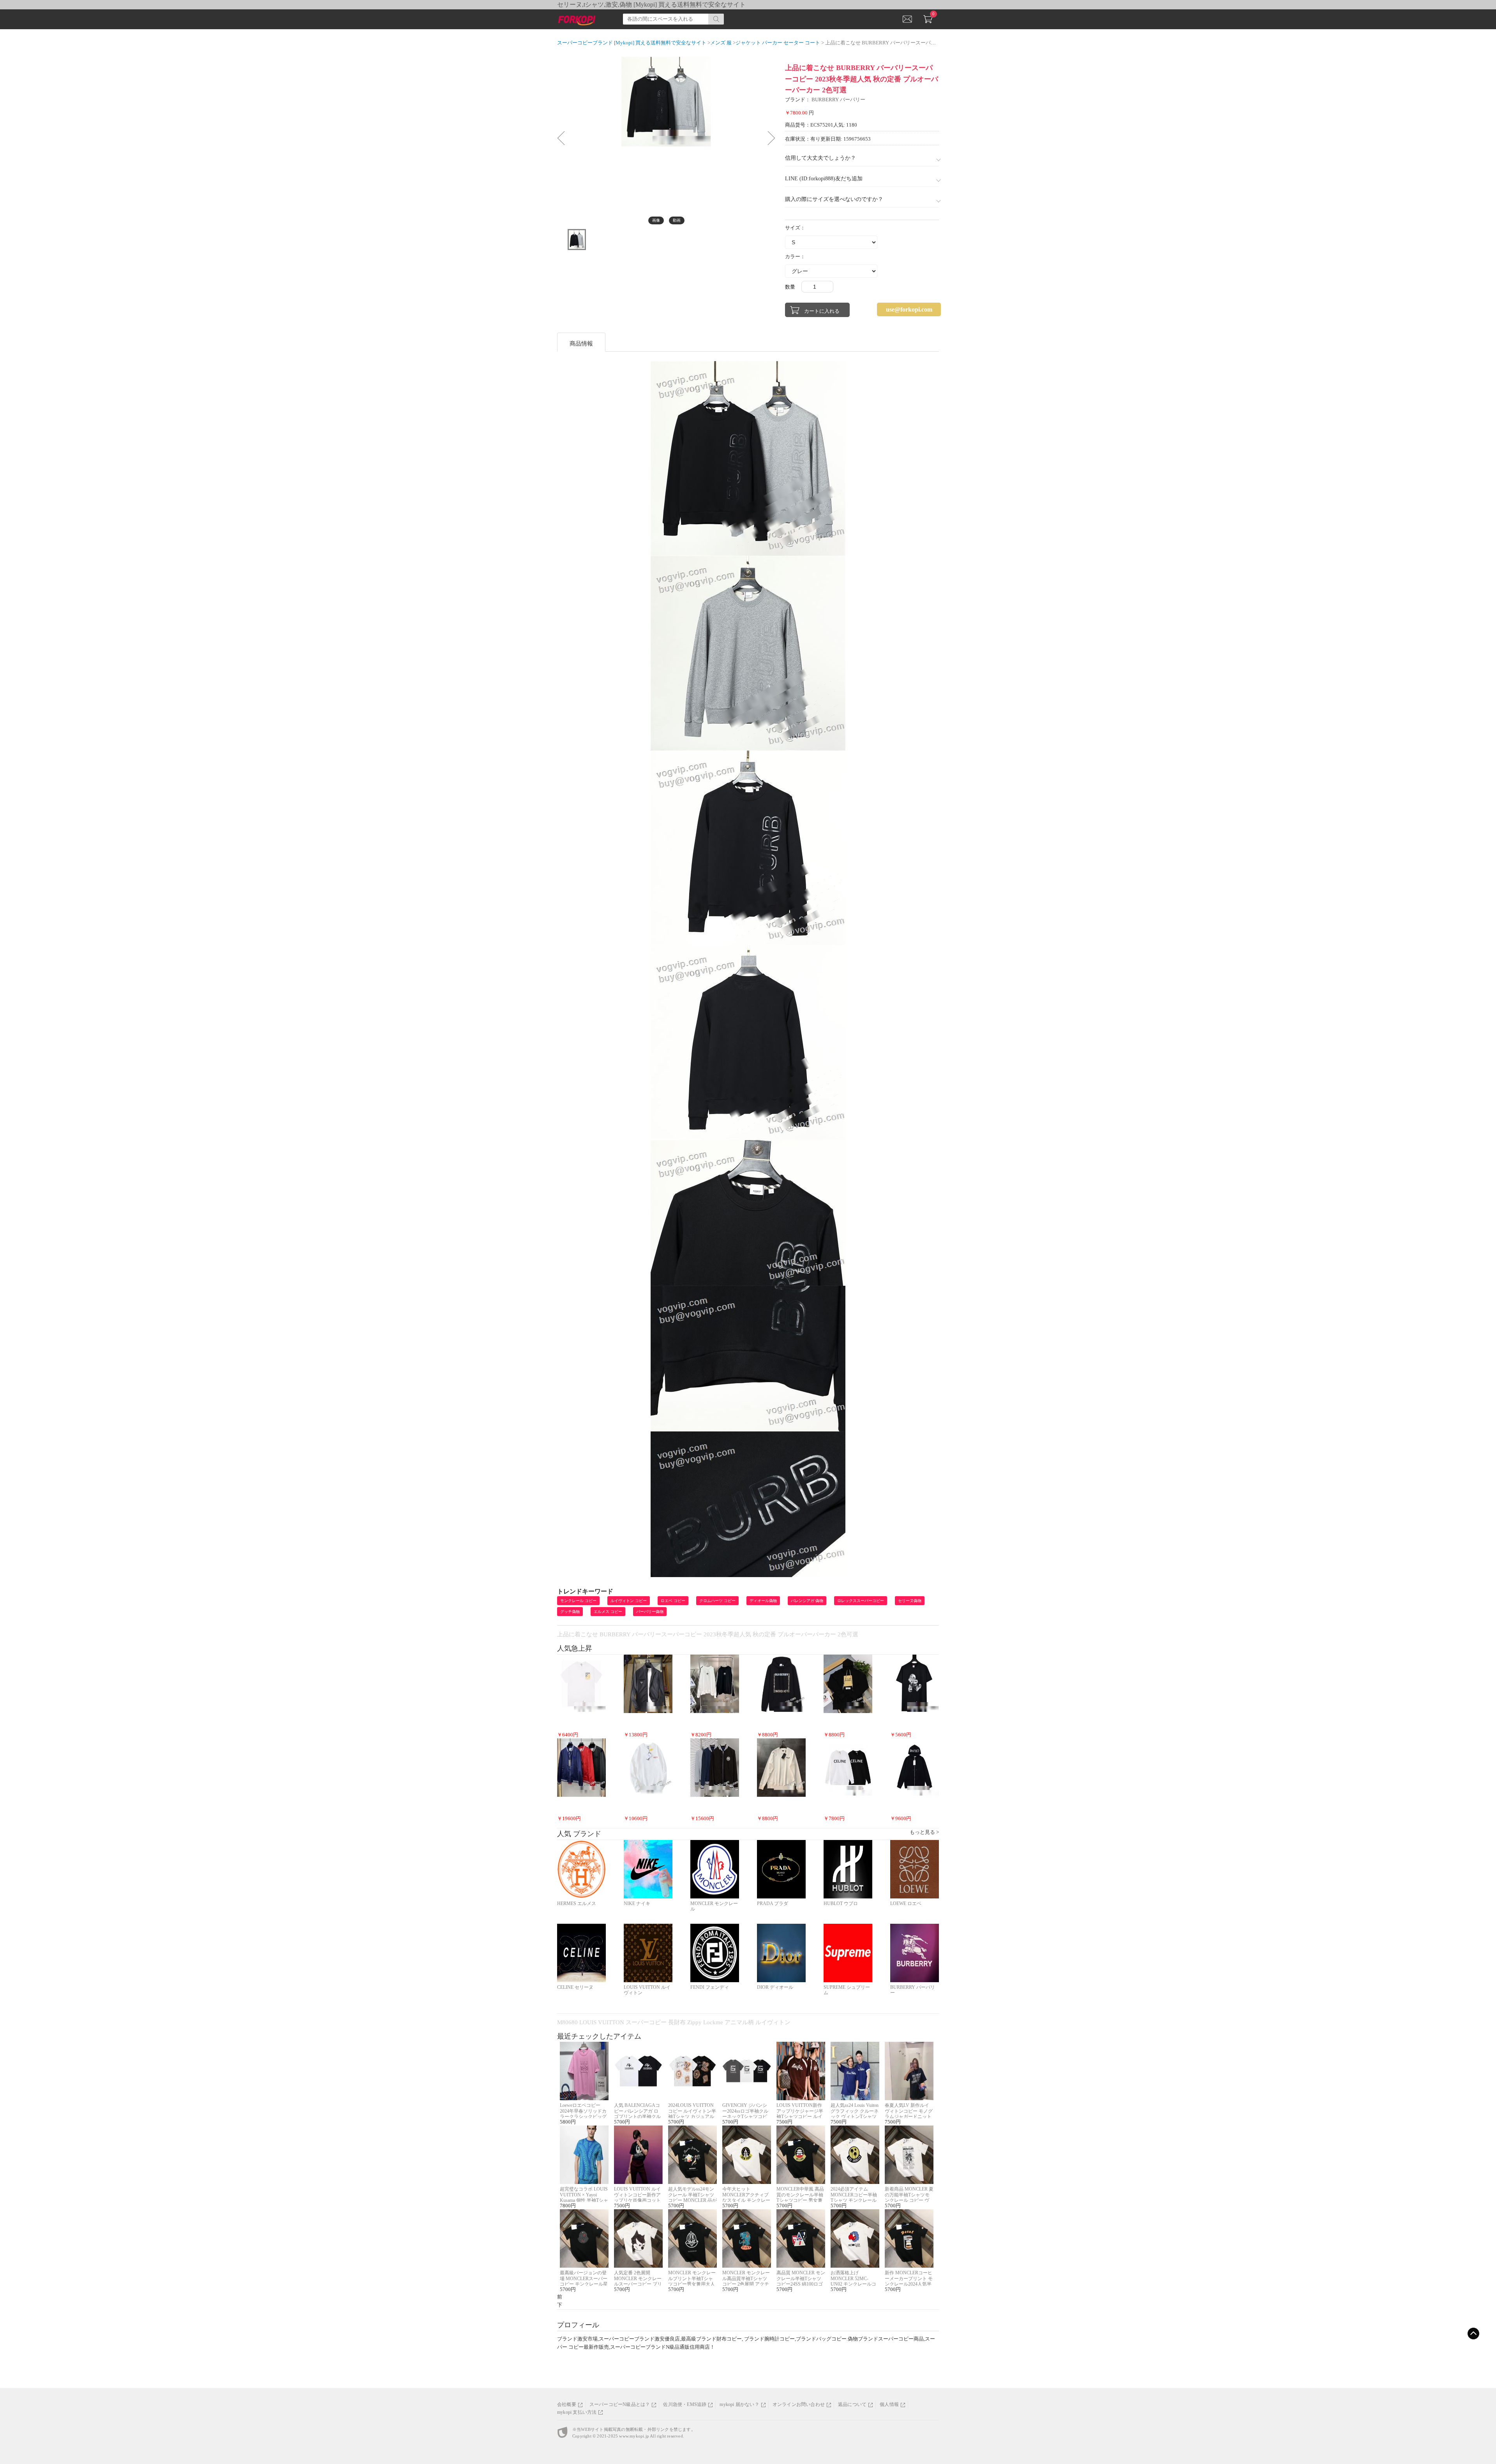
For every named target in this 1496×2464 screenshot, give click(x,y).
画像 (656, 220)
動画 (677, 220)
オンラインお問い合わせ (799, 2404)
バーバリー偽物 (650, 1612)
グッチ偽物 (570, 1612)
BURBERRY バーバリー (838, 100)
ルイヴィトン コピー (629, 1601)
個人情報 (889, 2404)
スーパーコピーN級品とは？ (620, 2404)
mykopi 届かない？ (739, 2404)
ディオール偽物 (763, 1601)
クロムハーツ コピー (717, 1601)
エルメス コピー (608, 1612)
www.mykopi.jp (634, 2436)
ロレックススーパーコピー (861, 1601)
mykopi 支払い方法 (577, 2412)
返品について (852, 2404)
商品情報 (581, 344)
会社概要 (567, 2404)
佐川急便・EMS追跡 (685, 2404)
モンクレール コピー (578, 1601)
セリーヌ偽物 (910, 1601)
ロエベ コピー (673, 1601)
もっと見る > (924, 1832)
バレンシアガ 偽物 (807, 1601)
